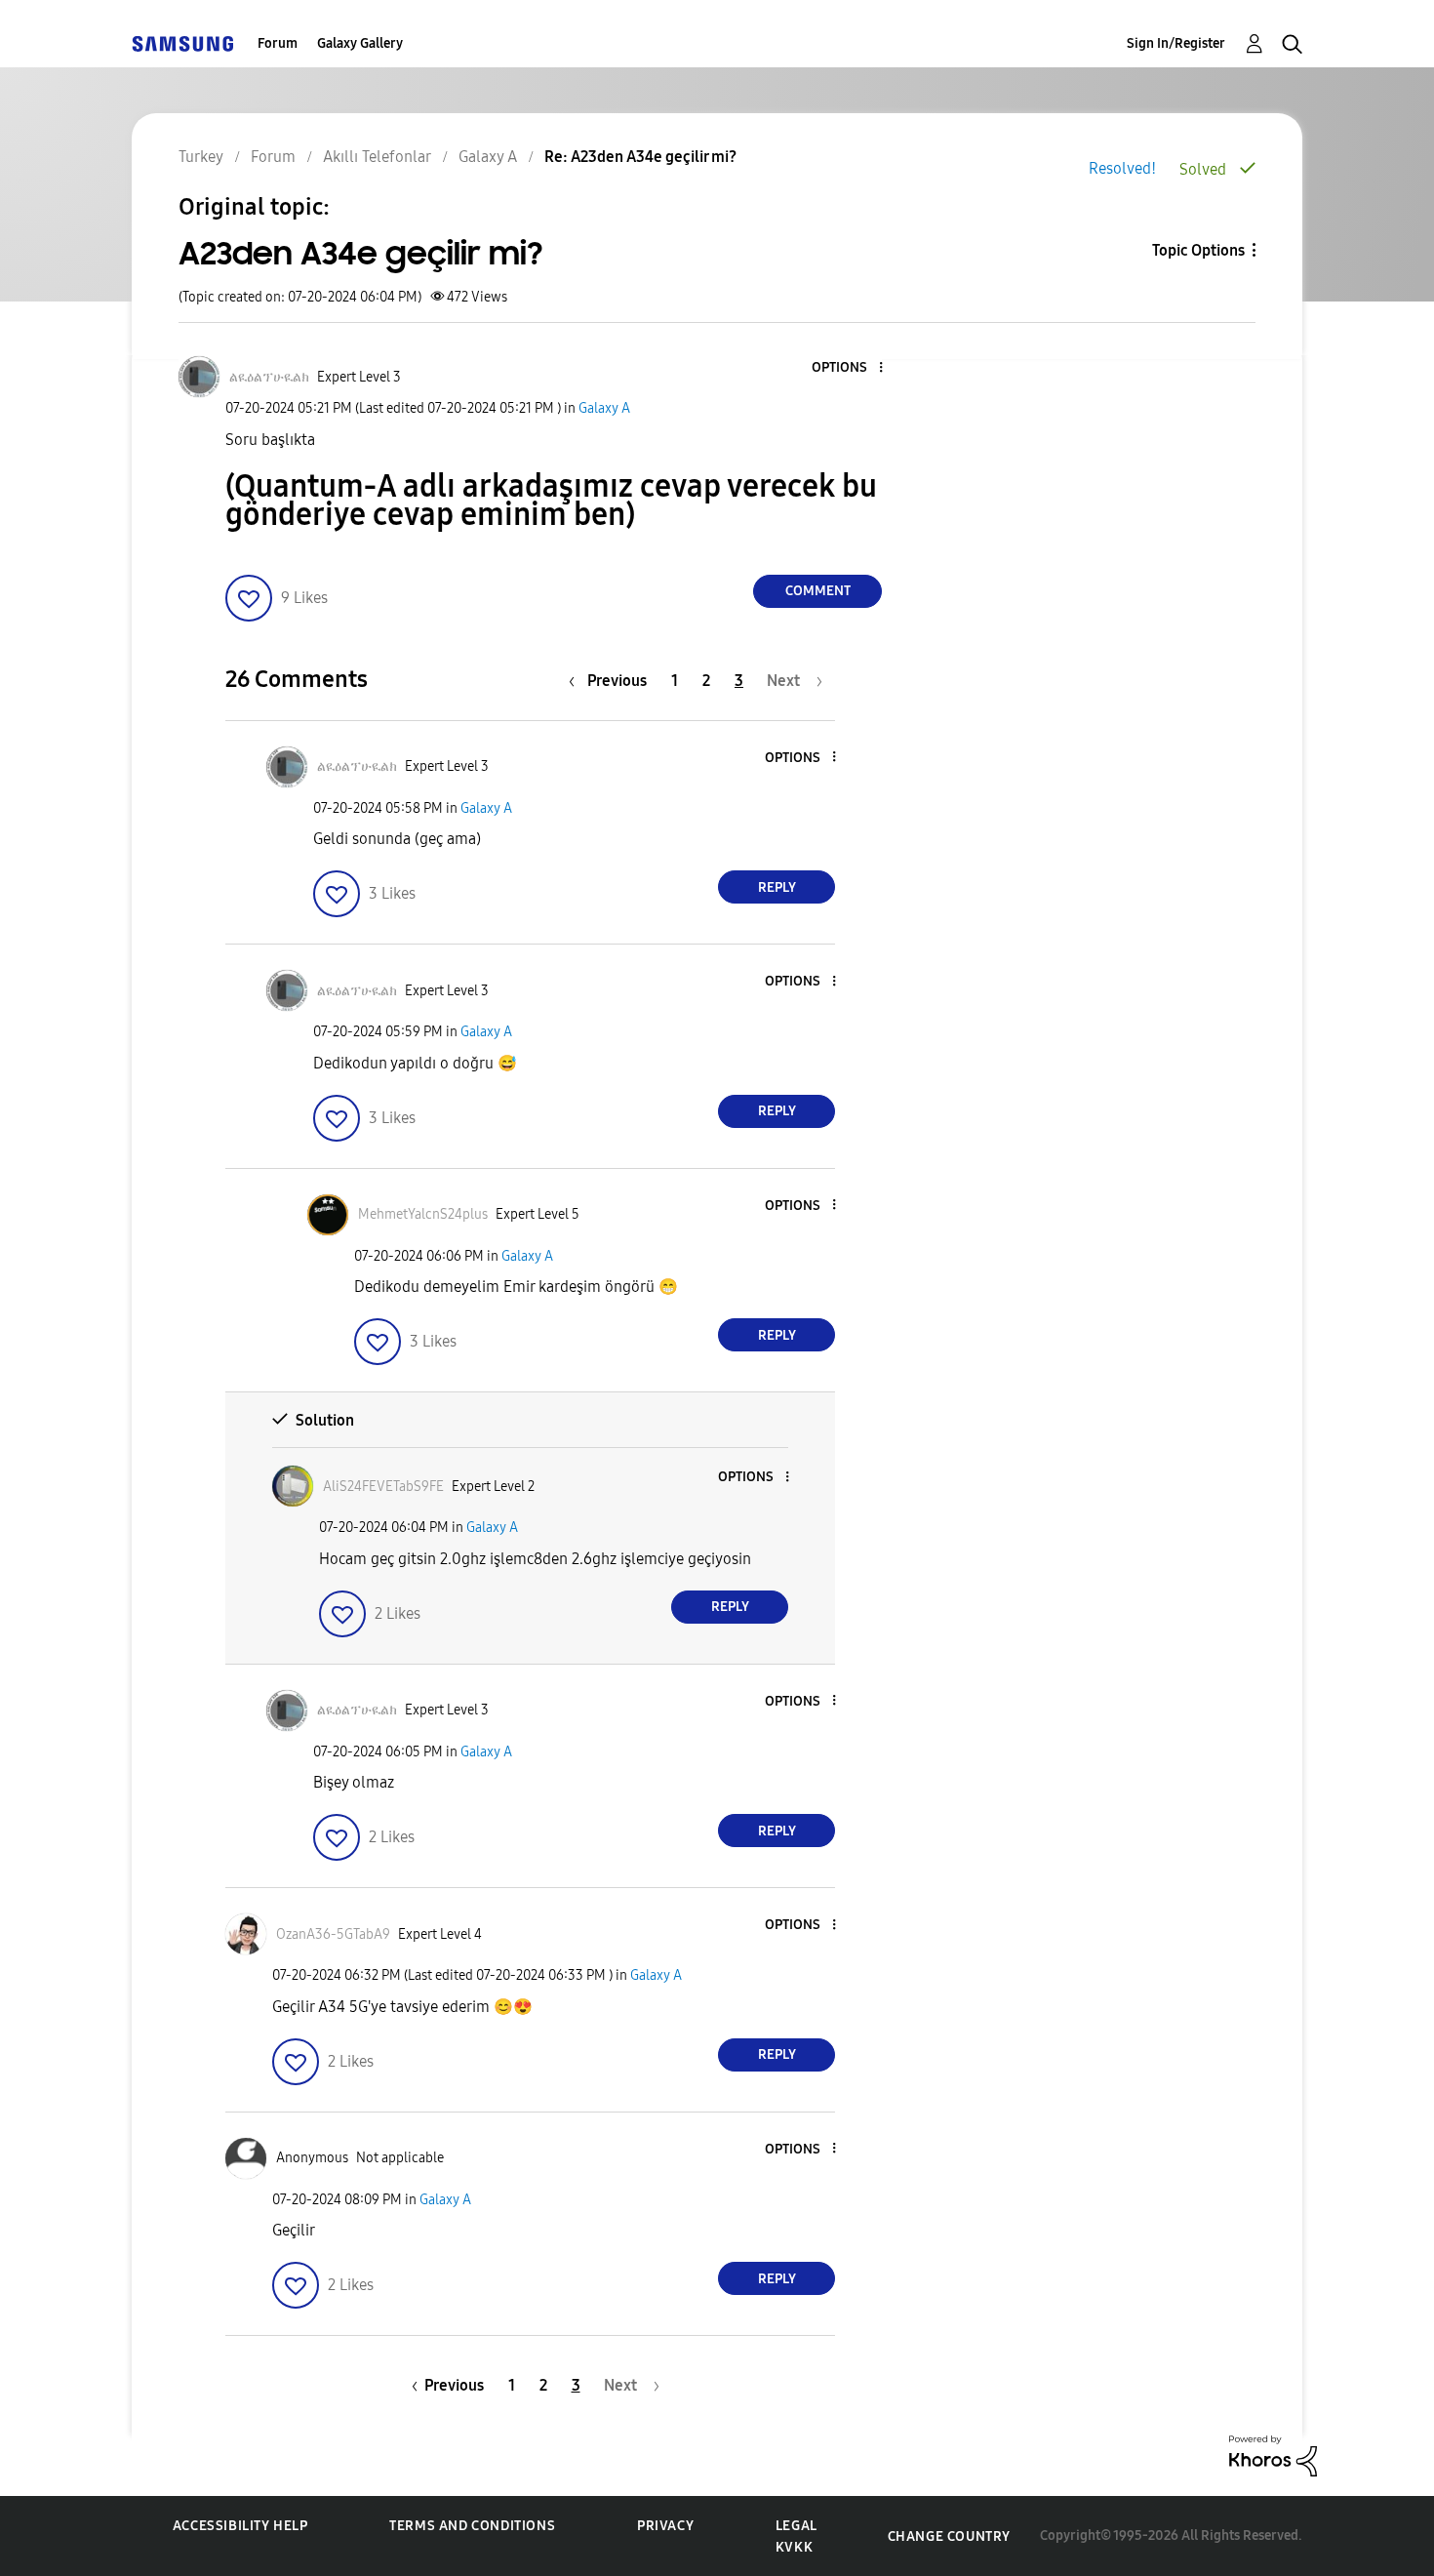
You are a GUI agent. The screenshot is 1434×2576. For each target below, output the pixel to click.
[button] (849, 368)
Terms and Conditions (472, 2526)
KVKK (794, 2547)
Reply (777, 887)
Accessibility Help (240, 2526)
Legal (797, 2526)
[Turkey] (182, 43)
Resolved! (1122, 168)
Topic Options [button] (1198, 250)
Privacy (665, 2526)
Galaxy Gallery (360, 43)
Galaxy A (604, 408)
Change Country (949, 2536)
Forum (278, 43)
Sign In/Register (1176, 43)
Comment (818, 591)
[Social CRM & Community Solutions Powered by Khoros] (1273, 2455)
